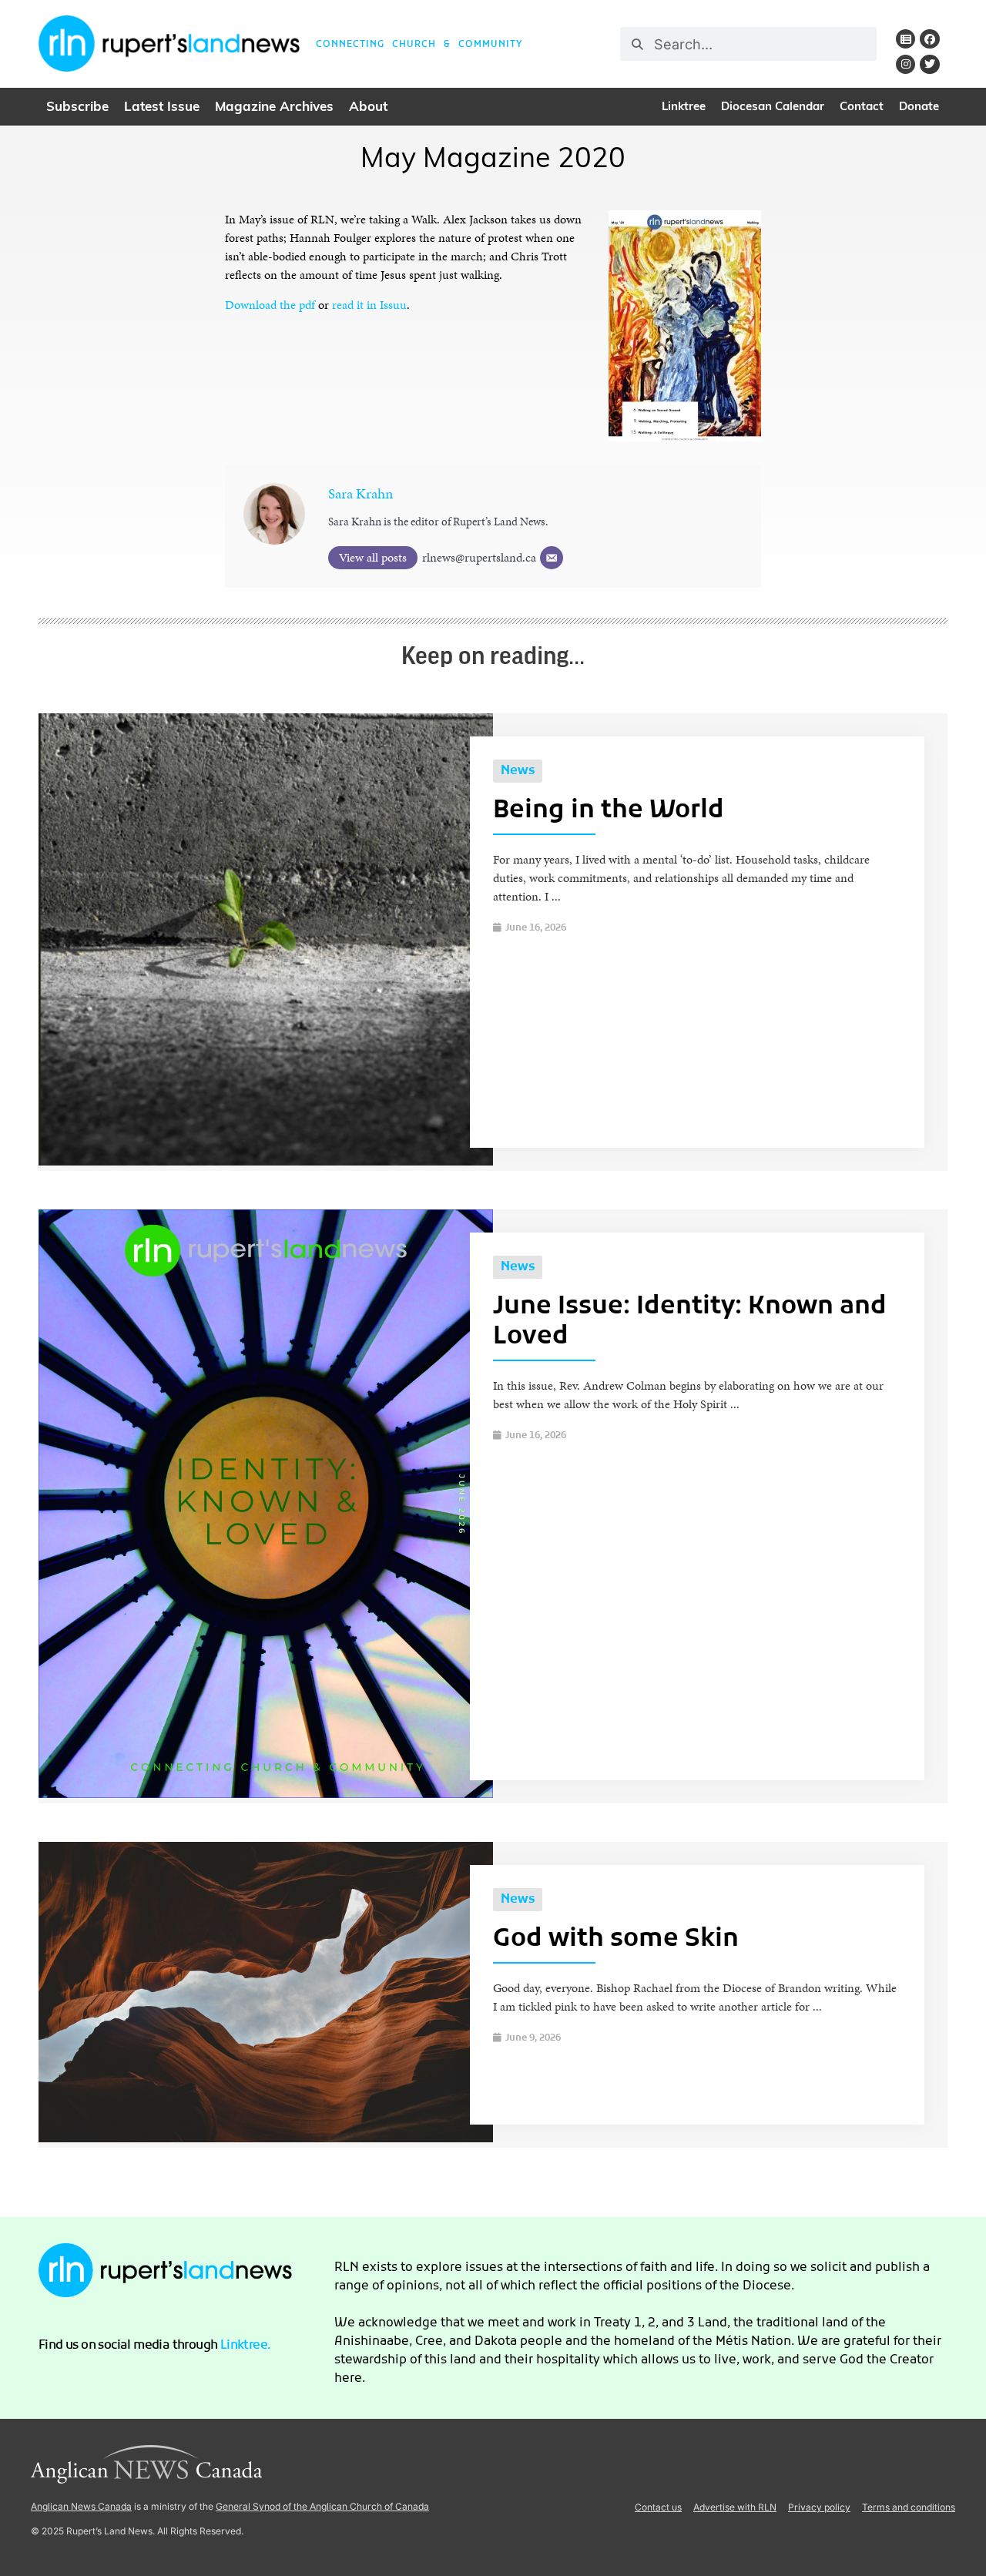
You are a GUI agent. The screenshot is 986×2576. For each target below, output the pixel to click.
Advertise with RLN (735, 2507)
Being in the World (609, 811)
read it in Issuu (369, 305)
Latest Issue (162, 107)
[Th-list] (906, 39)
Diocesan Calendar (773, 107)
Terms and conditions (909, 2507)
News (518, 771)
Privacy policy (819, 2507)
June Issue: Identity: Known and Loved (690, 1322)
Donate (919, 107)
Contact (862, 107)
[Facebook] (929, 39)
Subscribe (77, 107)
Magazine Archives (274, 107)
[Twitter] (929, 64)
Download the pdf (270, 305)
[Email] (552, 558)
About (368, 107)
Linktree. (246, 2346)
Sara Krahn (361, 493)
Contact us (658, 2507)
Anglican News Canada (81, 2506)
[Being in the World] (266, 1161)
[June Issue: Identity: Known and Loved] (266, 1794)
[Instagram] (906, 64)
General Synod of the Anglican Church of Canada (322, 2506)
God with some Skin (616, 1940)
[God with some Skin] (266, 2138)
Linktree (684, 107)
